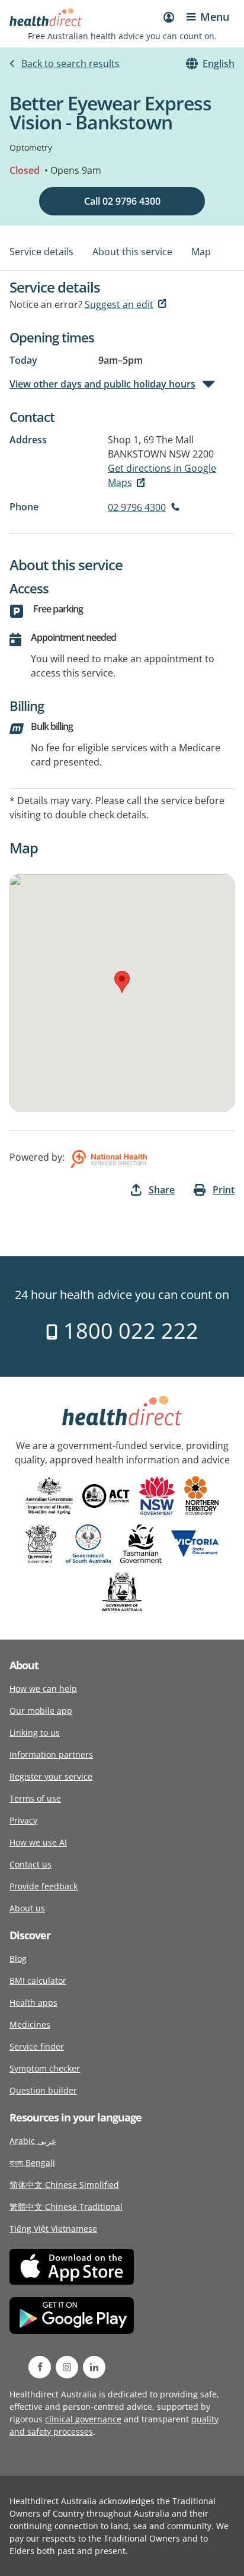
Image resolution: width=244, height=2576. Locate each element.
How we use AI (38, 1842)
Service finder (37, 2046)
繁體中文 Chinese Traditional (66, 2207)
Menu (215, 17)
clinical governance (83, 2419)
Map (201, 252)
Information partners (51, 1754)
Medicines (30, 2024)
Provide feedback (44, 1886)
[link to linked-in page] (94, 2367)
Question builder (43, 2090)
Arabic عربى (33, 2141)
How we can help (43, 1689)
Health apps (33, 2002)
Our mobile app (41, 1711)
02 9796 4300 (137, 507)
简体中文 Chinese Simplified (64, 2185)
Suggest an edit (119, 304)
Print (224, 1190)
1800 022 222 (128, 1331)
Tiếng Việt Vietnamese (53, 2229)
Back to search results (70, 63)
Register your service (51, 1776)
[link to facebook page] (40, 2367)
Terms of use (35, 1798)
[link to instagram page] (67, 2367)
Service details (41, 252)
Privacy (23, 1820)
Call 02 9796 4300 (122, 201)
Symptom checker (45, 2068)
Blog (18, 1959)
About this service (132, 252)
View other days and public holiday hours (102, 384)
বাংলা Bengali (32, 2163)
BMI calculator (38, 1981)
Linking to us (35, 1732)
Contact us (30, 1864)
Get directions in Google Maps (162, 475)
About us (27, 1908)
